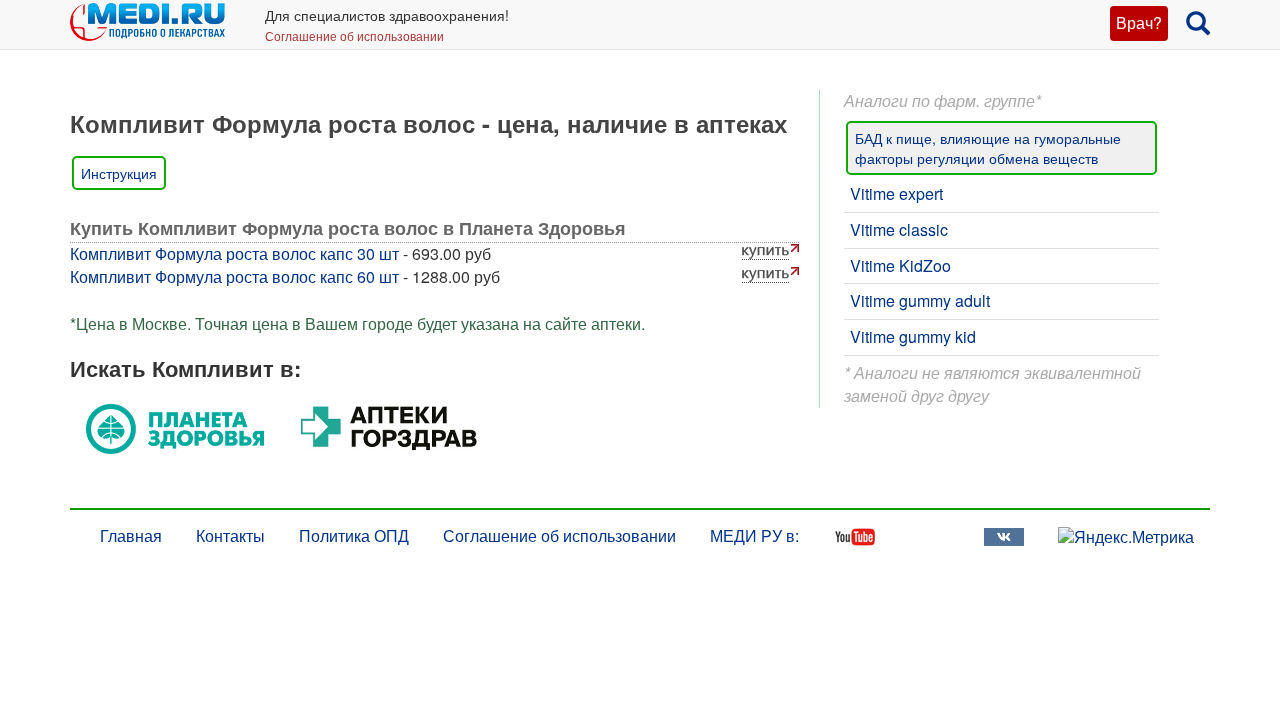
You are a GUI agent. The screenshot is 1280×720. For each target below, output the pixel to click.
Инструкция (119, 173)
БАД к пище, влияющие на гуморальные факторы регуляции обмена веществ (988, 148)
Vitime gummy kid (913, 336)
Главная (131, 535)
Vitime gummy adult (920, 300)
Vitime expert (896, 193)
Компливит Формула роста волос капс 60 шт (234, 276)
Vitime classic (899, 229)
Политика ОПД (354, 535)
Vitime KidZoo (900, 265)
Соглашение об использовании (354, 35)
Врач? (1139, 22)
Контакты (230, 535)
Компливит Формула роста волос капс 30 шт (234, 253)
